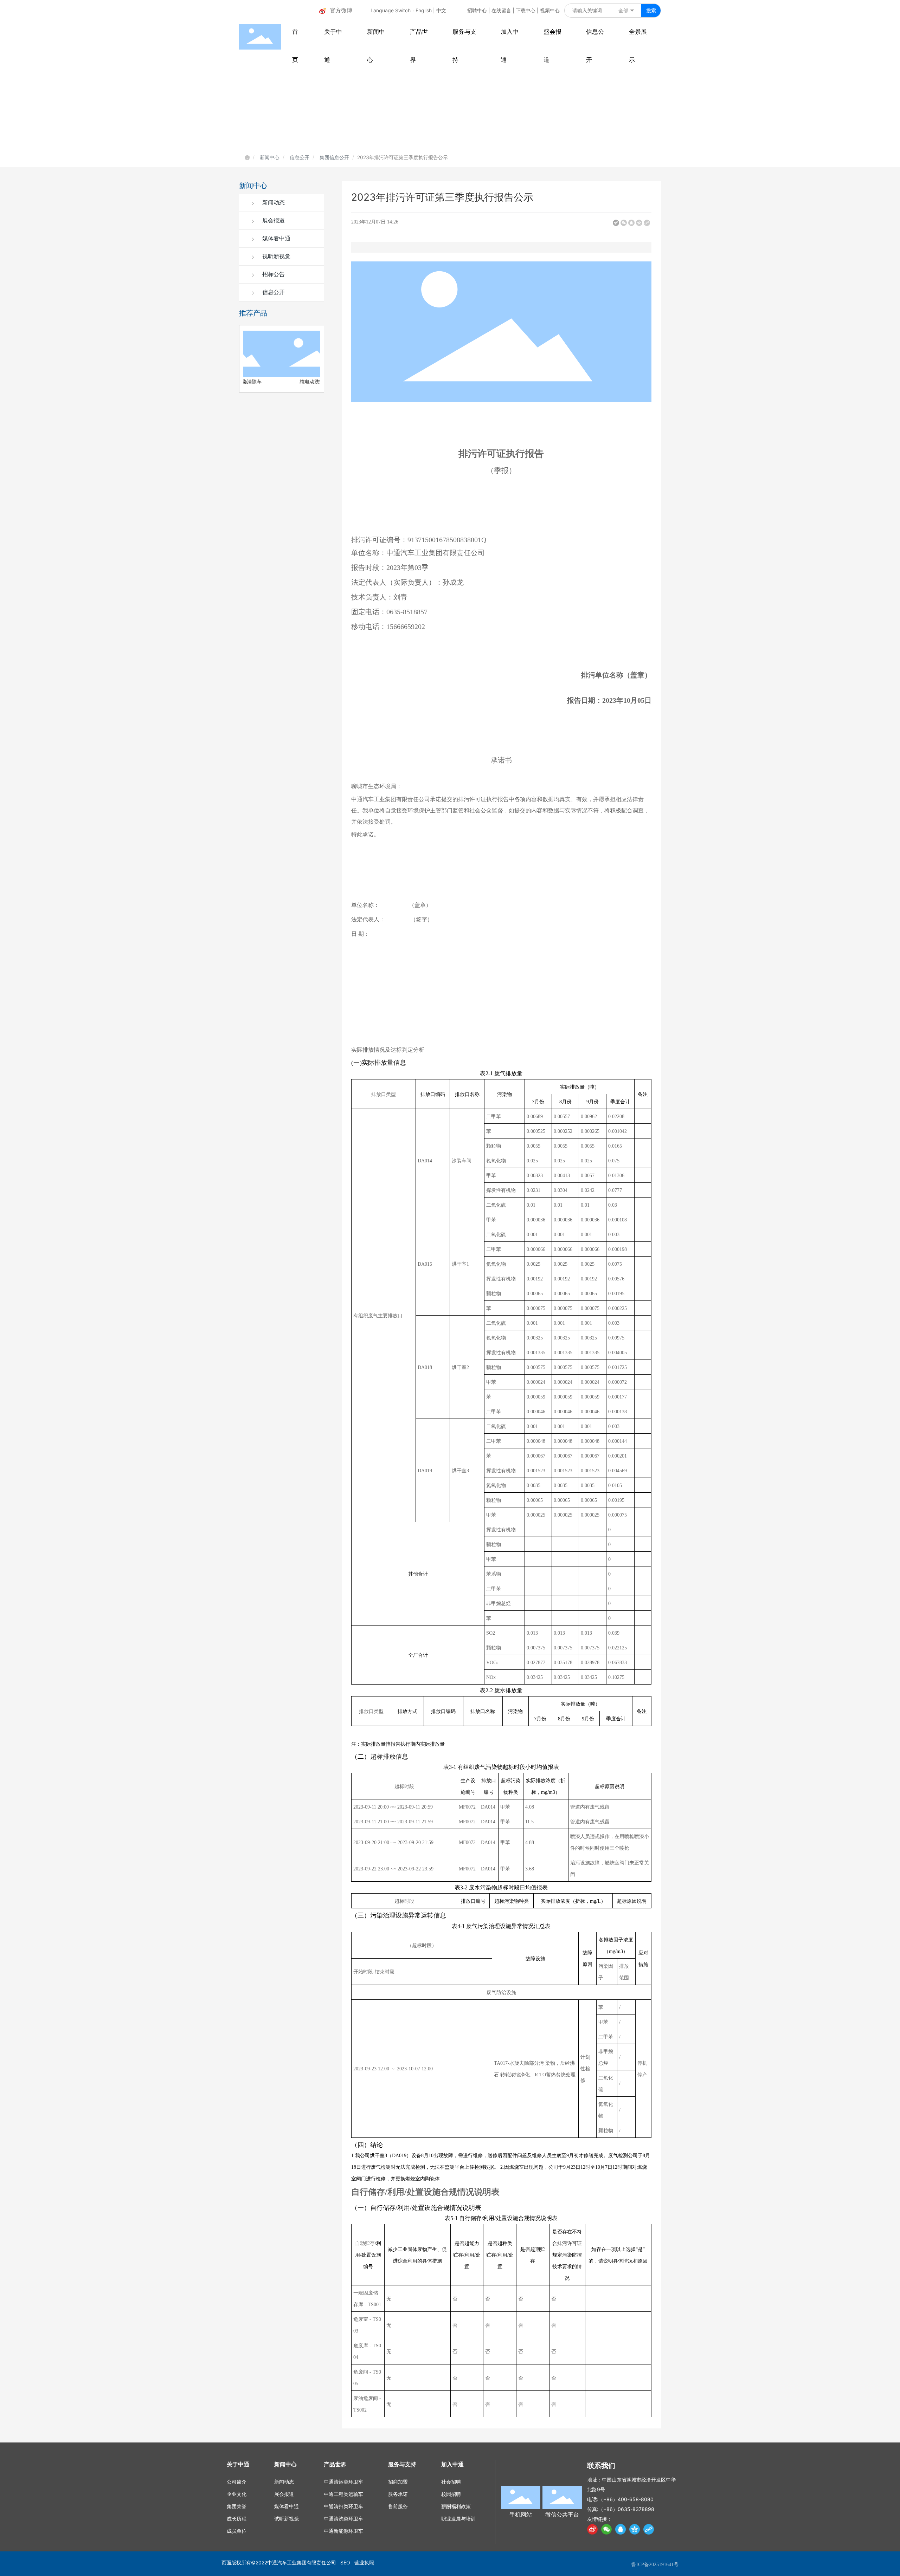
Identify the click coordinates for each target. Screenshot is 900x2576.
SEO (345, 2562)
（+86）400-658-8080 (626, 2499)
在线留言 (501, 10)
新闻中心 (270, 157)
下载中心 (526, 10)
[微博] (592, 2529)
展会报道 (273, 220)
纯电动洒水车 (279, 382)
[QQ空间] (639, 223)
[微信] (624, 223)
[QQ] (621, 2529)
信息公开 (300, 157)
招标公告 (273, 274)
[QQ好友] (631, 223)
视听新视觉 (276, 256)
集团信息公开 (334, 157)
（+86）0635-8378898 (626, 2509)
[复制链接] (647, 223)
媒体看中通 (276, 238)
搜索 (651, 10)
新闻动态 (273, 203)
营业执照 (364, 2562)
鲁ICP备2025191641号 (655, 2565)
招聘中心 (477, 10)
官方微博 (341, 10)
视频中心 (550, 10)
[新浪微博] (616, 223)
